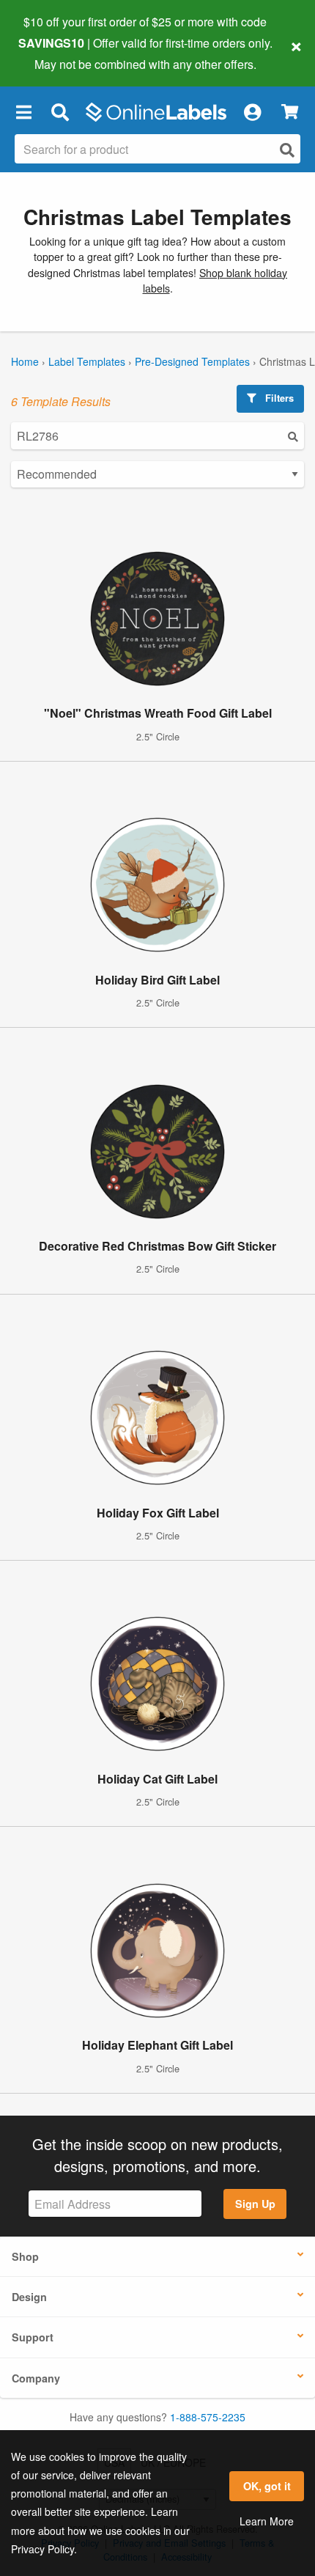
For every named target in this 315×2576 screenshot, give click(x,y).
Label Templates (87, 361)
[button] (23, 112)
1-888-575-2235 (208, 2417)
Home (25, 361)
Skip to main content (53, 53)
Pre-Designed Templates (192, 361)
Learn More (267, 2521)
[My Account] (252, 112)
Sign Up (255, 2204)
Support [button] (33, 2337)
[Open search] (287, 150)
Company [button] (36, 2378)
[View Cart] (290, 112)
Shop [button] (25, 2256)
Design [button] (29, 2297)
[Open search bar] (60, 112)
